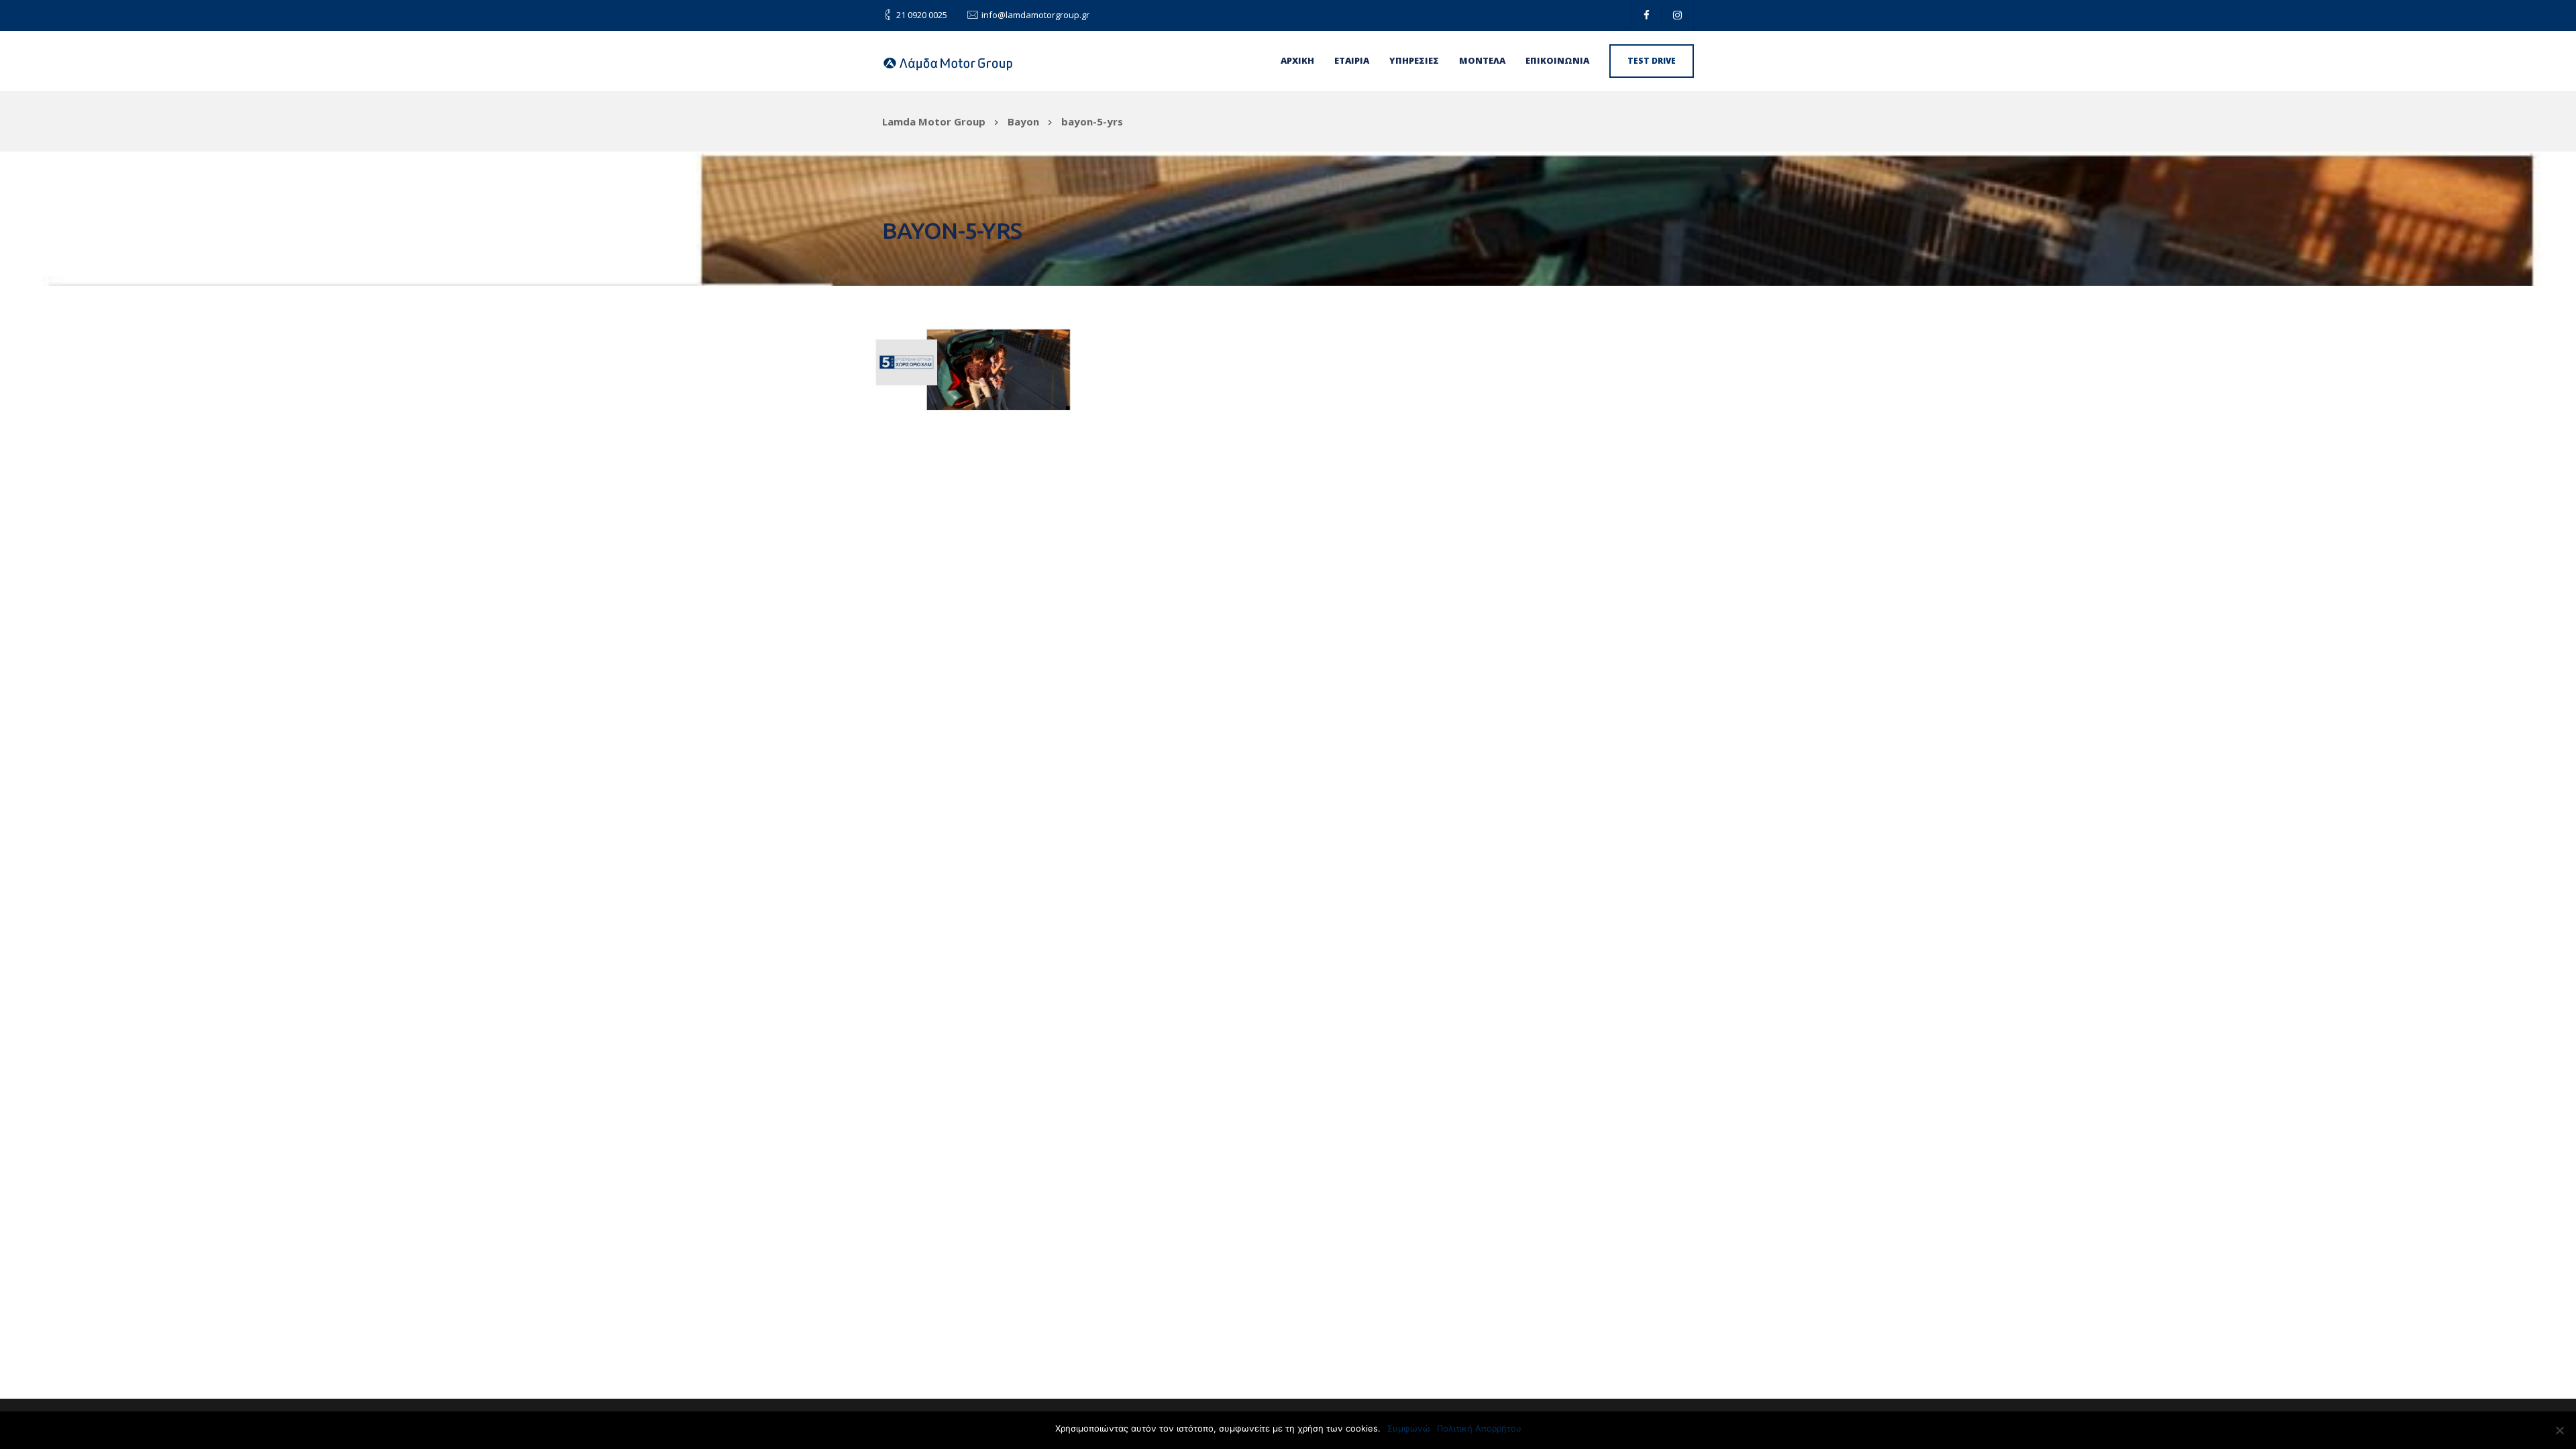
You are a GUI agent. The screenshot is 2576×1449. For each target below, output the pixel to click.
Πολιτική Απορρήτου (1479, 1428)
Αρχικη (1297, 60)
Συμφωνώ (1409, 1428)
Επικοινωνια (1557, 60)
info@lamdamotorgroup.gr (1035, 15)
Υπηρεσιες (1414, 60)
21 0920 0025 (922, 15)
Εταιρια (1352, 60)
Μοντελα (1482, 60)
